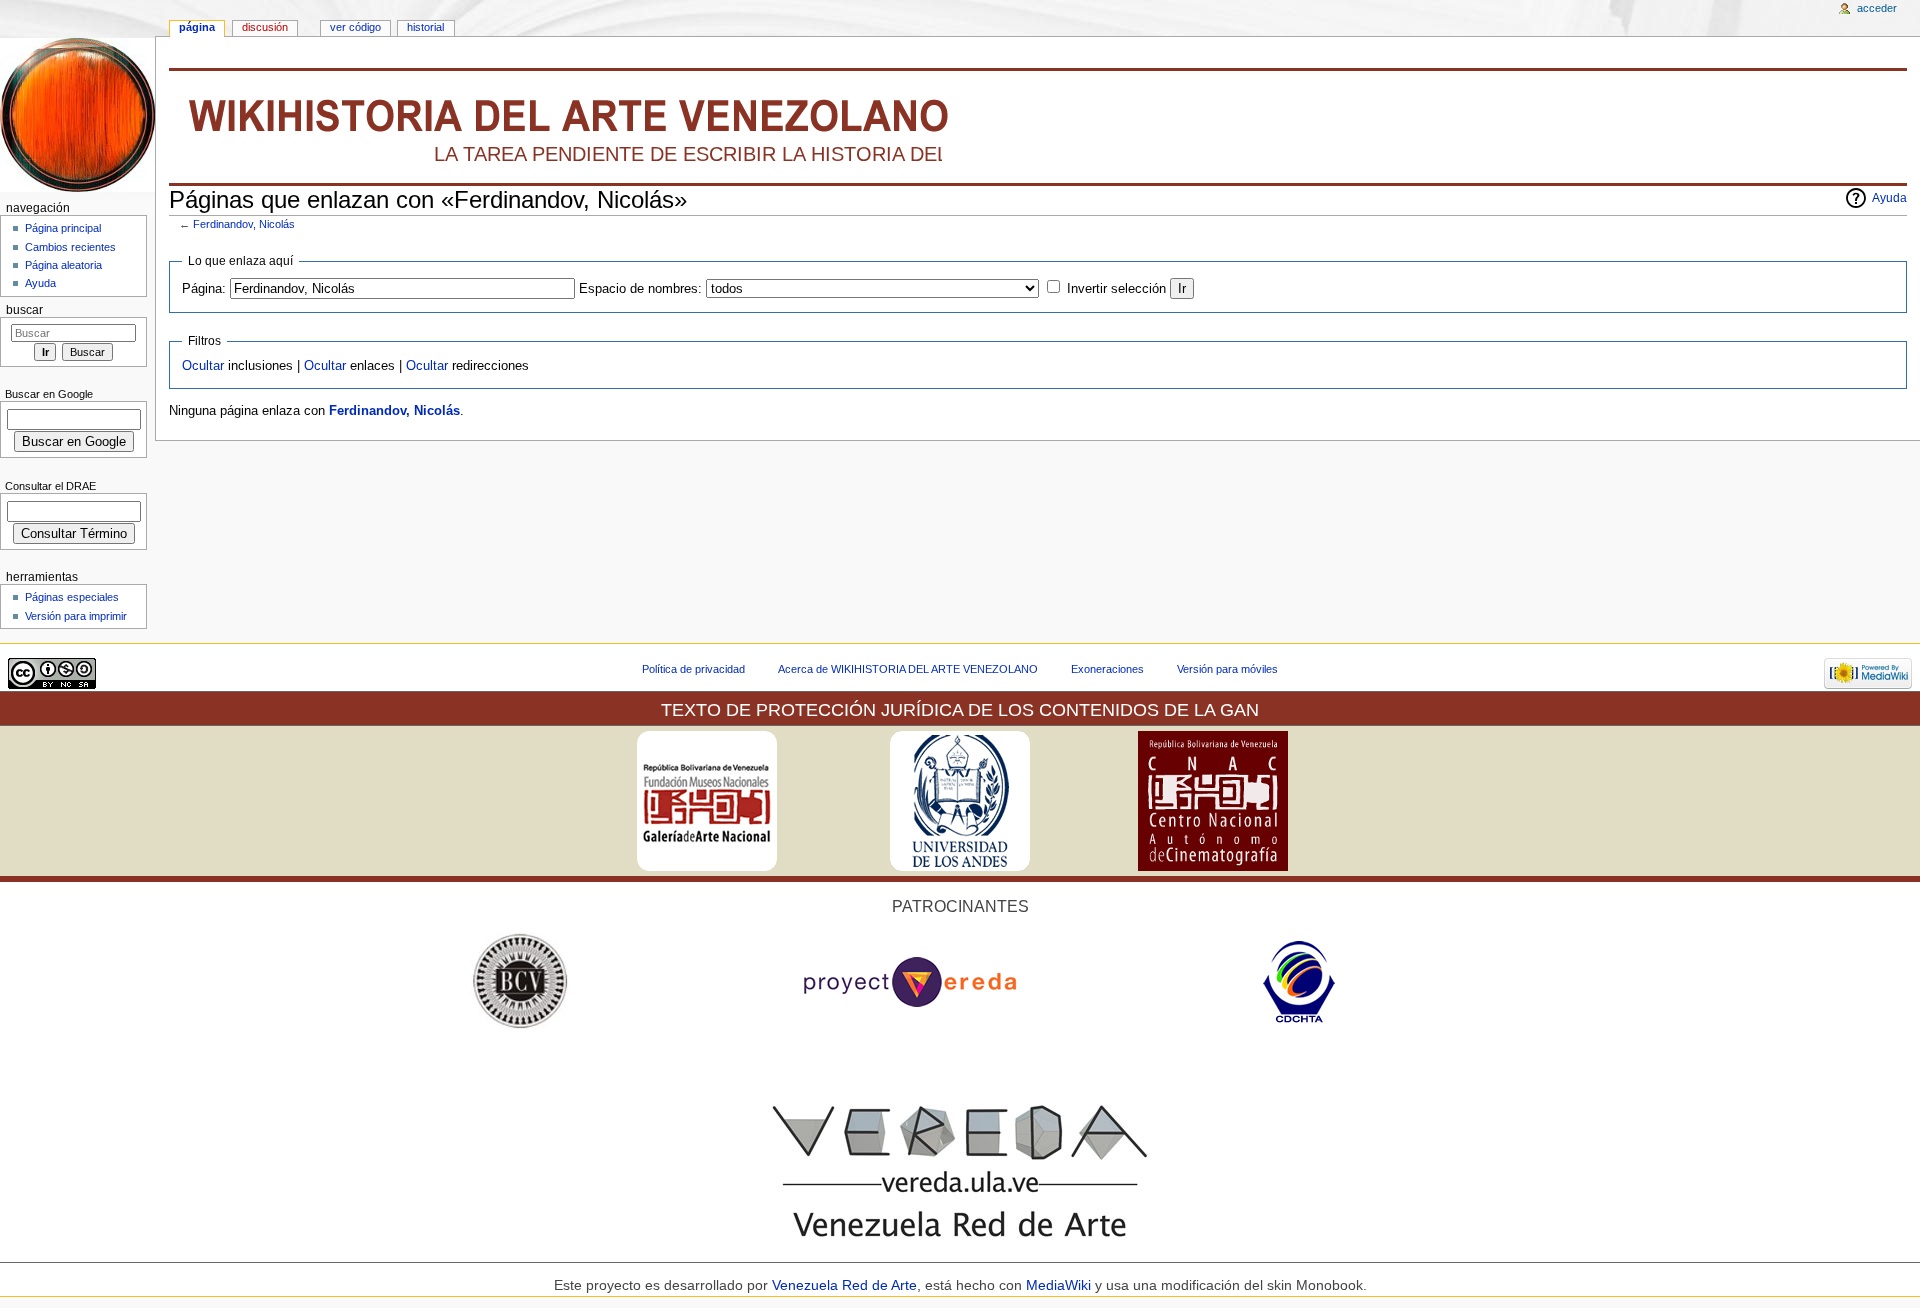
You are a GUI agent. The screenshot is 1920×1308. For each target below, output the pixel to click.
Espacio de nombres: (640, 289)
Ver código (355, 27)
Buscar (24, 310)
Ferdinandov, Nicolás (244, 224)
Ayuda (1889, 198)
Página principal (63, 228)
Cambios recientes (70, 247)
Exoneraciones (1107, 669)
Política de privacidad (693, 669)
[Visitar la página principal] (77, 114)
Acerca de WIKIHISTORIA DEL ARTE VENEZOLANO (908, 669)
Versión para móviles (1227, 669)
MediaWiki (1060, 1285)
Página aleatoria (63, 265)
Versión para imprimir (76, 616)
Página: (204, 289)
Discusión (265, 27)
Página (197, 27)
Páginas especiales (72, 597)
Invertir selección (1116, 289)
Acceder (1877, 8)
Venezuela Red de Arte (844, 1285)
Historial (425, 27)
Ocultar (203, 366)
